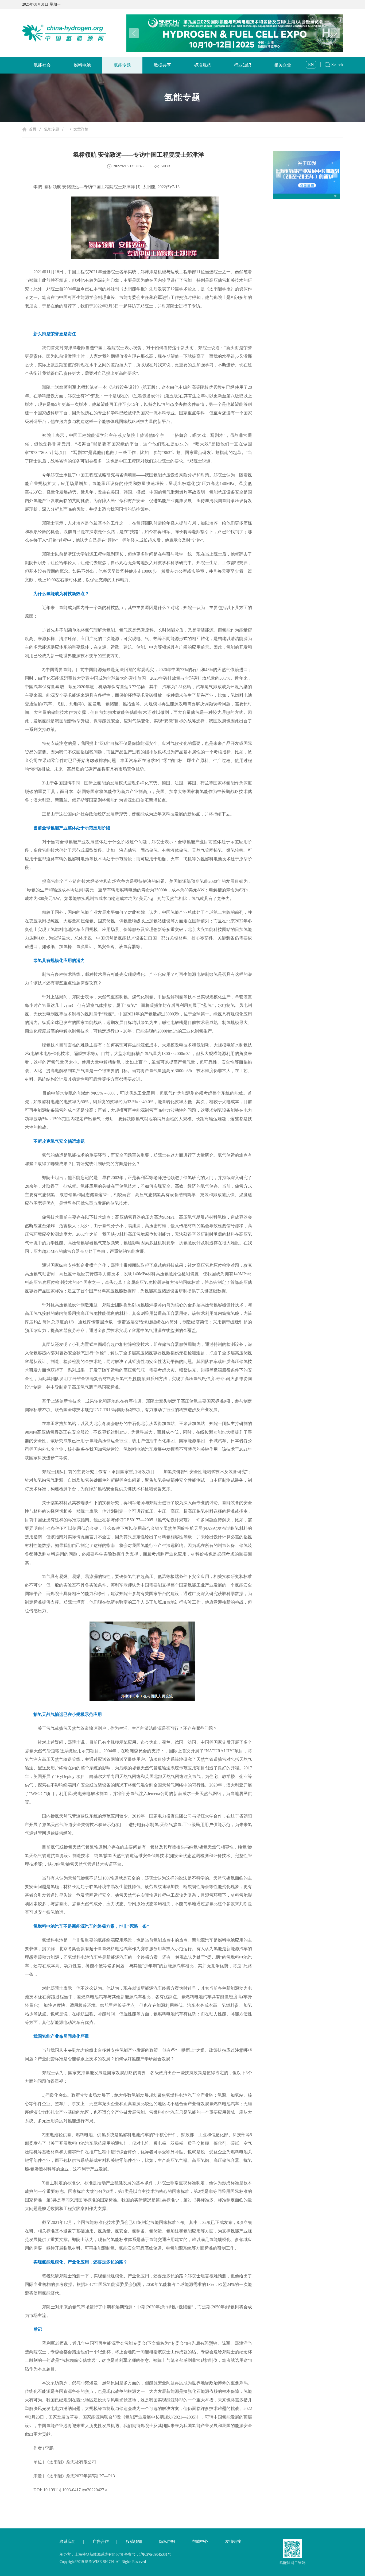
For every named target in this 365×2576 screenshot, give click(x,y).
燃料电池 (82, 65)
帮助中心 (200, 2542)
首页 (33, 129)
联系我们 (68, 2542)
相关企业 (283, 65)
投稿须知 (134, 2542)
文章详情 (81, 129)
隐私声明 (167, 2542)
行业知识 (243, 65)
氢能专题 (122, 65)
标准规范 (203, 65)
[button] (335, 33)
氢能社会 (42, 65)
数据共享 (162, 65)
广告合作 (101, 2542)
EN (311, 65)
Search (337, 65)
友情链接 (233, 2542)
